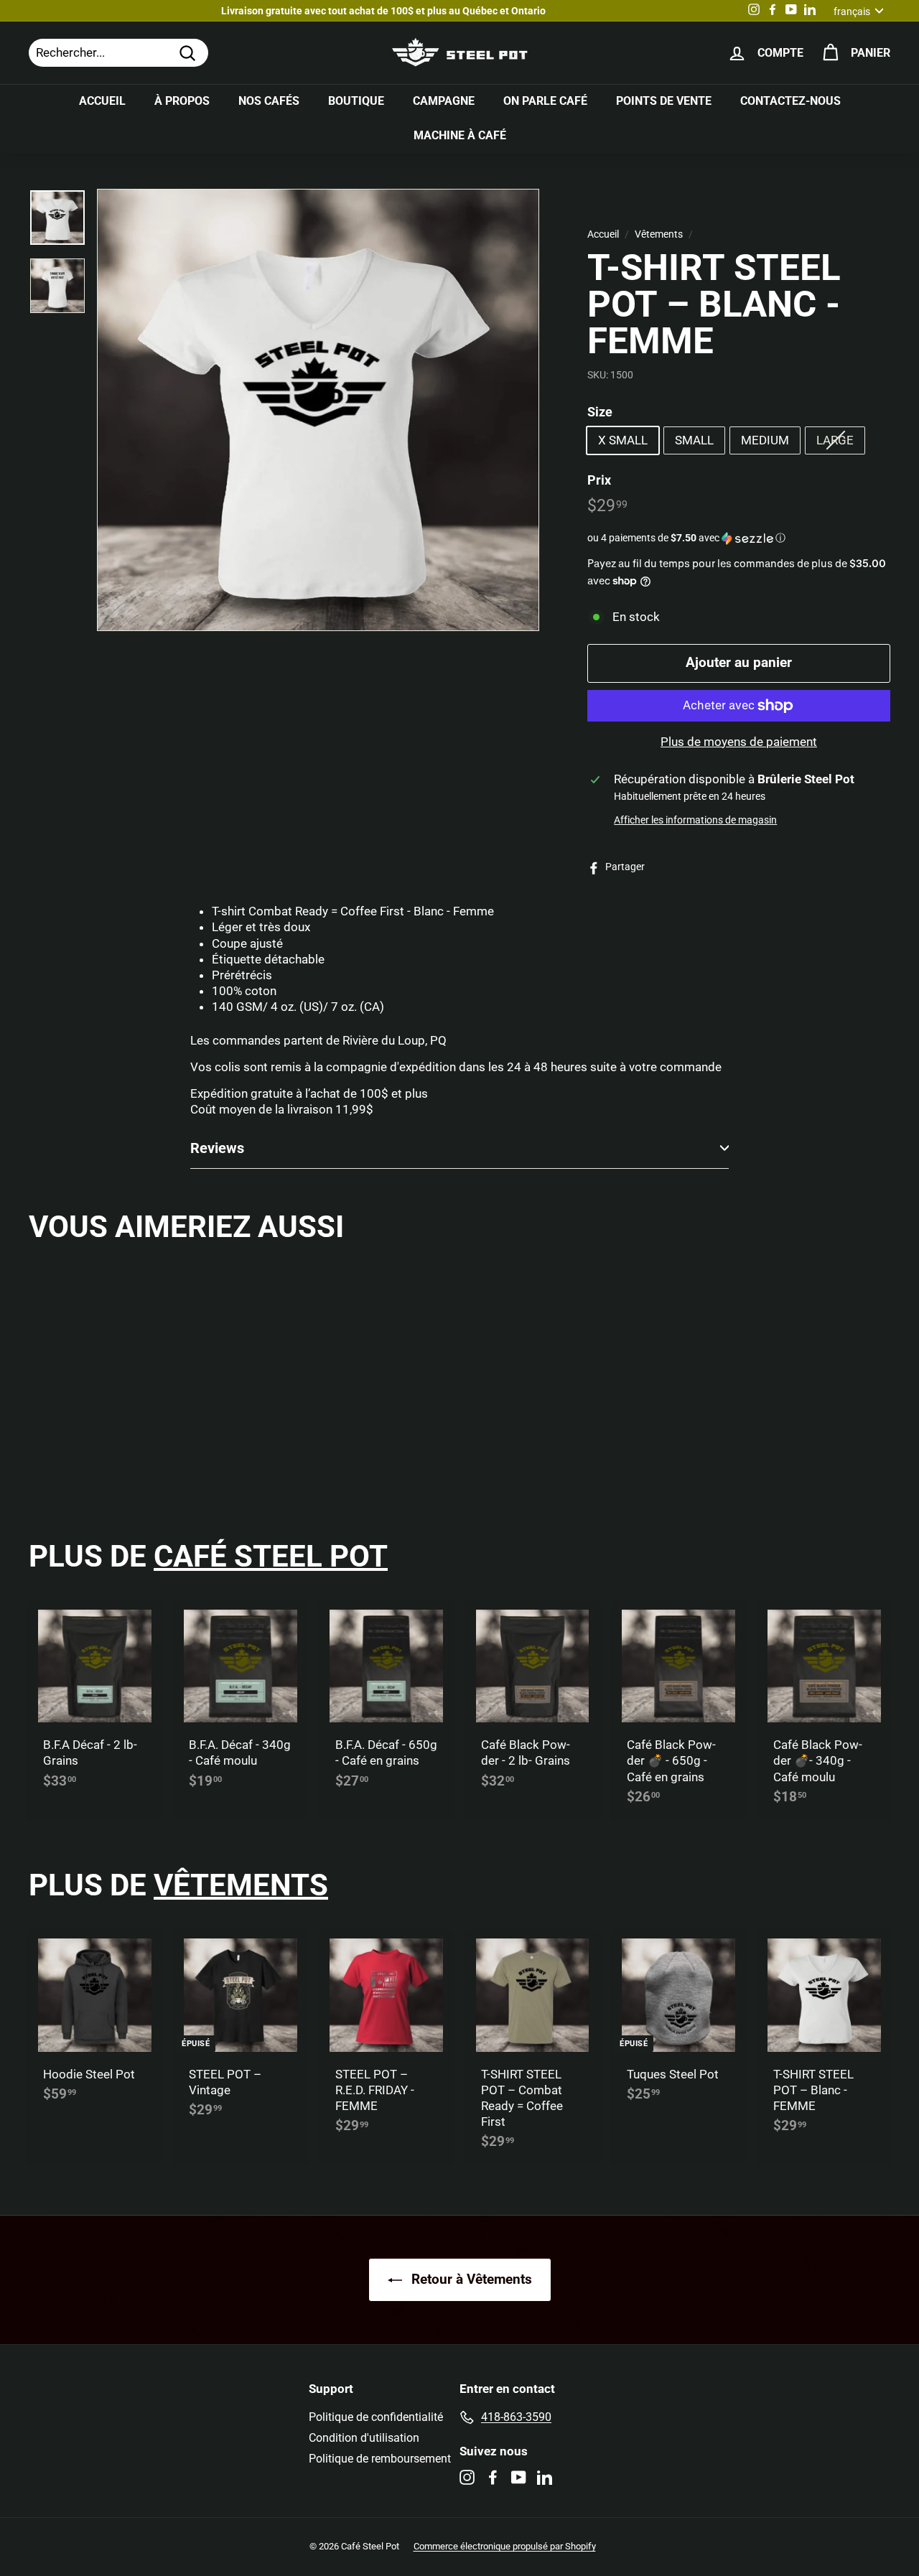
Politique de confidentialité (376, 2417)
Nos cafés (269, 101)
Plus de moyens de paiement (739, 742)
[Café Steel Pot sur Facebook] (493, 2477)
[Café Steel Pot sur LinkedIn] (545, 2477)
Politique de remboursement (380, 2459)
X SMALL (623, 440)
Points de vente (664, 101)
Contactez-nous (790, 101)
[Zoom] (318, 410)
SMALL (694, 440)
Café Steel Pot (271, 1556)
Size (600, 412)
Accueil (102, 101)
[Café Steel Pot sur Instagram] (467, 2477)
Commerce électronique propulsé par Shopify (505, 2546)
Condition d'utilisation (364, 2438)
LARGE (835, 440)
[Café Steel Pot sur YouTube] (519, 2477)
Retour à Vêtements (470, 2279)
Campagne (444, 101)
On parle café (545, 101)
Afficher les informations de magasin (695, 820)
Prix (599, 479)
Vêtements (659, 234)
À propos (182, 101)
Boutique (356, 101)
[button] (739, 538)
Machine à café (460, 135)
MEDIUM (765, 440)
